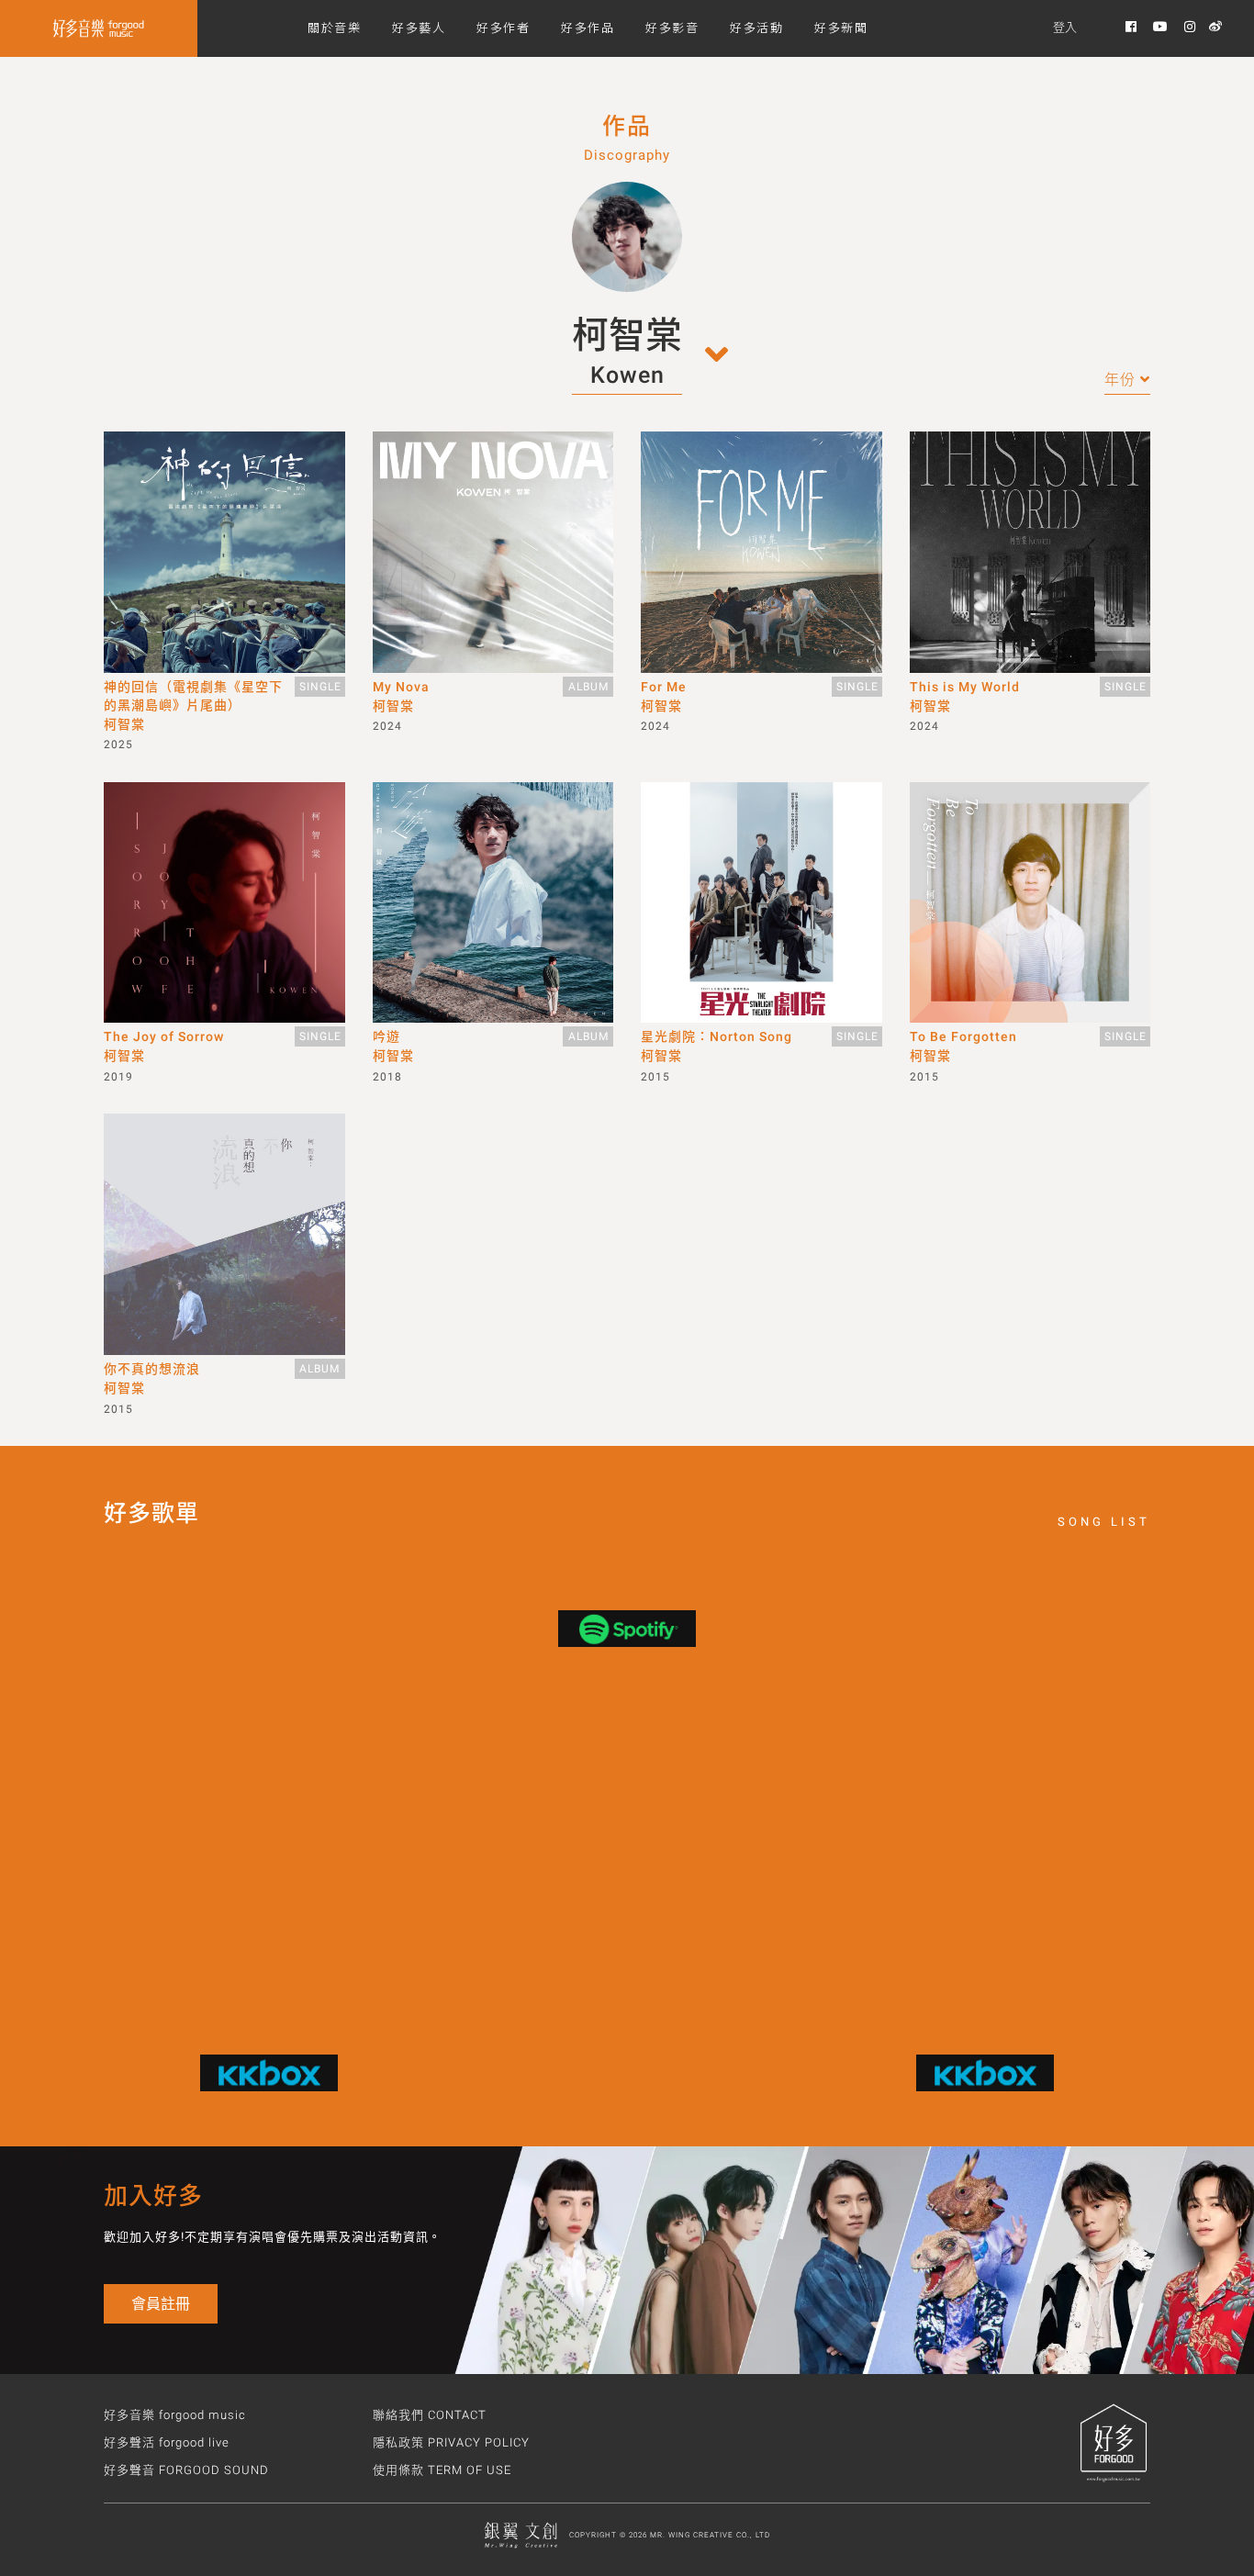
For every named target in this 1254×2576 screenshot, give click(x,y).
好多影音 (672, 27)
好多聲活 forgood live (167, 2442)
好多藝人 (419, 27)
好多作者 (503, 27)
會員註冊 (161, 2304)
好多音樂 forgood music (175, 2415)
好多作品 (588, 27)
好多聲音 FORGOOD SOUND (186, 2470)
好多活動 (756, 27)
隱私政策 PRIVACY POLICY (451, 2442)
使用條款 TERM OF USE (442, 2470)
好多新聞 (841, 27)
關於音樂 (334, 27)
